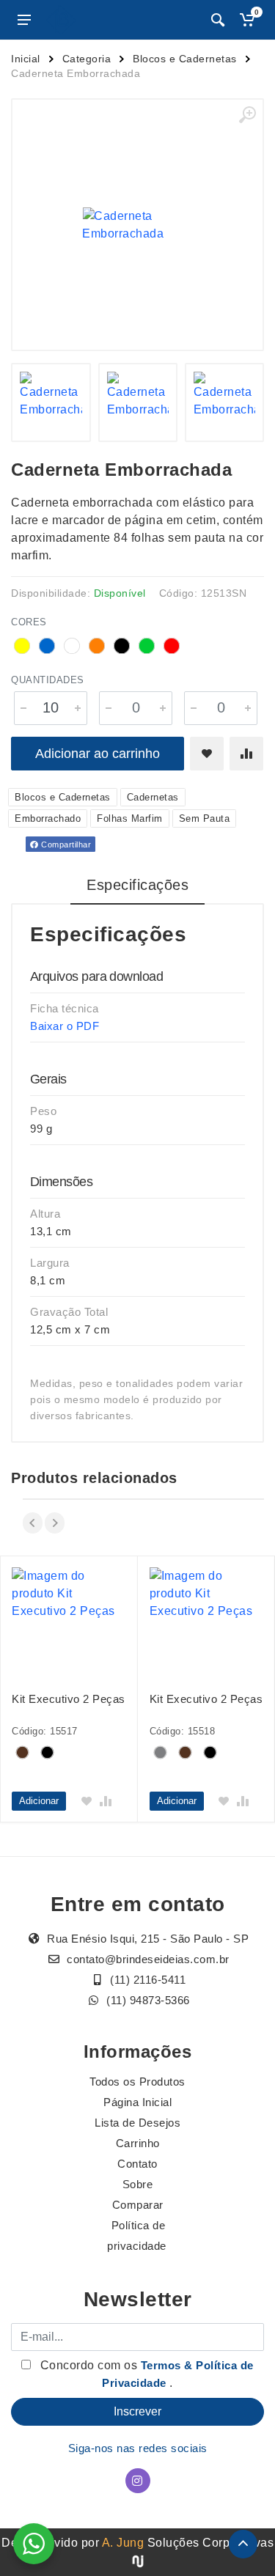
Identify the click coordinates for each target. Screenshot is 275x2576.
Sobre (138, 2184)
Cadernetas (153, 797)
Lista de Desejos (137, 2123)
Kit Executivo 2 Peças (69, 1699)
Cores (29, 622)
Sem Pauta (205, 818)
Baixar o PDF (65, 1026)
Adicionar (39, 1801)
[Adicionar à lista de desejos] (207, 754)
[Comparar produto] (246, 754)
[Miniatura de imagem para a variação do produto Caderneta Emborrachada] (51, 402)
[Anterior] (33, 1523)
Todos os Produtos (137, 2082)
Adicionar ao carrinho (98, 754)
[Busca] (218, 20)
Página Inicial (137, 2102)
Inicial (26, 59)
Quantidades (48, 680)
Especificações (137, 885)
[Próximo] (55, 1523)
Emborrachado (48, 818)
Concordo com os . (145, 2374)
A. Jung (123, 2543)
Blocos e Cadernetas (185, 59)
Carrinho (138, 2143)
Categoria (87, 59)
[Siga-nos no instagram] (138, 2481)
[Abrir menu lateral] (24, 20)
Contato (137, 2164)
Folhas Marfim (130, 818)
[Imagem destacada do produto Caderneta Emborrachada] (137, 225)
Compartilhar (65, 844)
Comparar (138, 2205)
